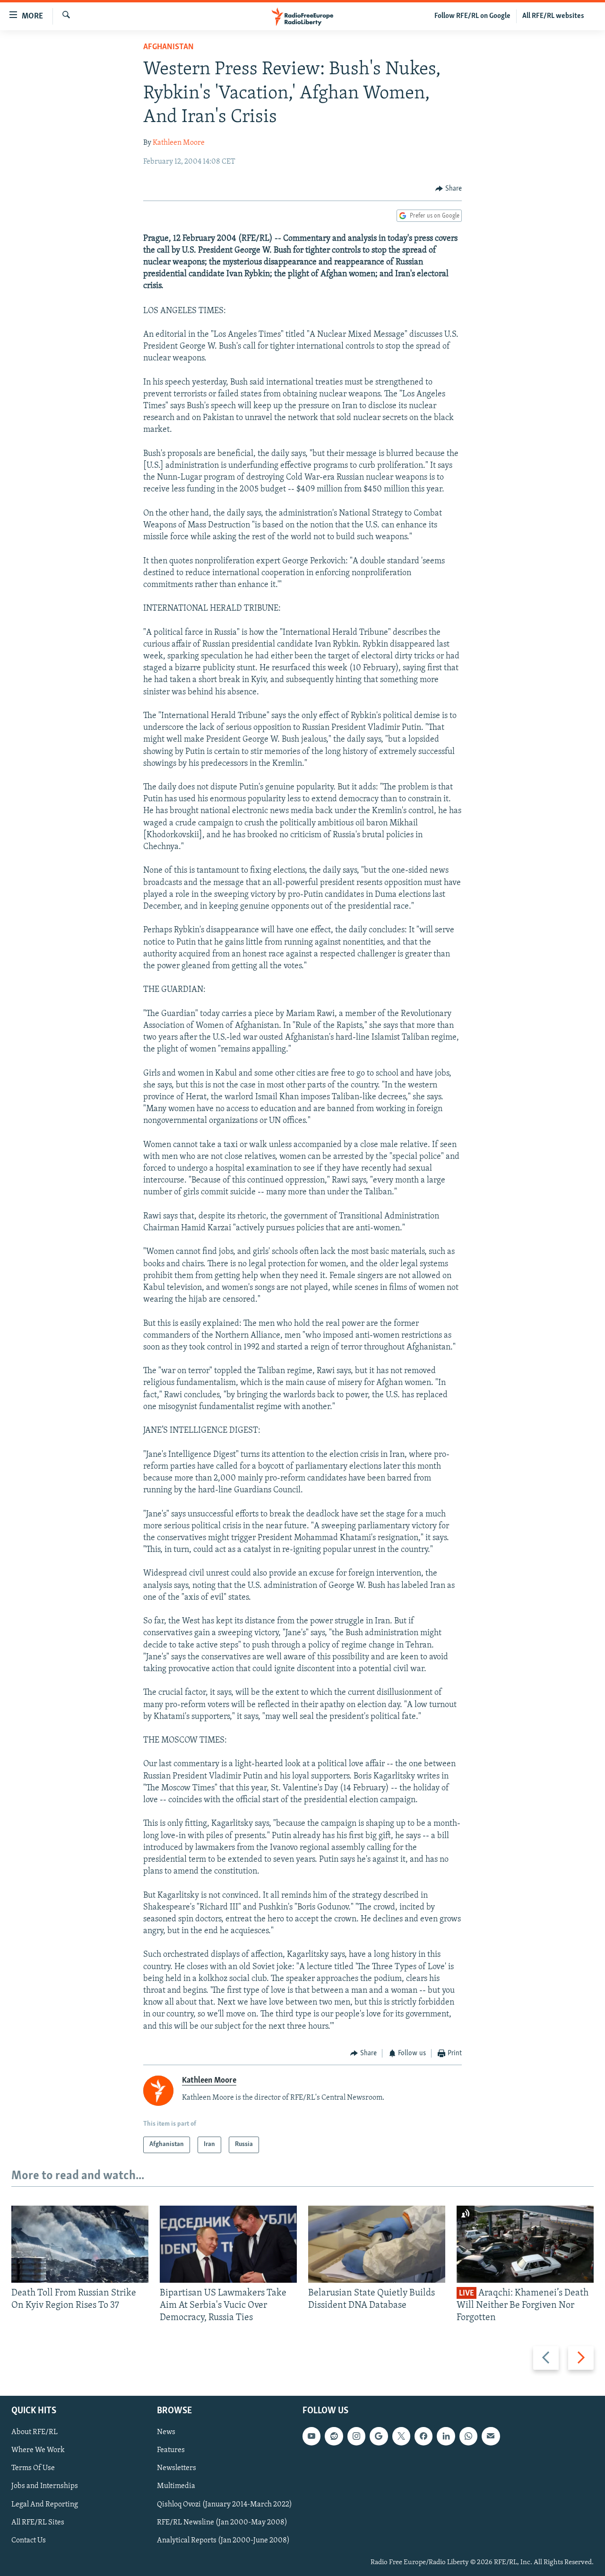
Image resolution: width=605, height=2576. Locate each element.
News (166, 2432)
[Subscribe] (491, 2436)
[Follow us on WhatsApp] (468, 2436)
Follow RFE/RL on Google (472, 16)
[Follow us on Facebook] (423, 2436)
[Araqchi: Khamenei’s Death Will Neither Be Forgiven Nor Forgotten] (525, 2244)
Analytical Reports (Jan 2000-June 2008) (223, 2540)
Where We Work (38, 2450)
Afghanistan (169, 47)
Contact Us (29, 2540)
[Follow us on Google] (379, 2436)
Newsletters (177, 2468)
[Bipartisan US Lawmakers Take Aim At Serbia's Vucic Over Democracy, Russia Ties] (228, 2244)
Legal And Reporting (45, 2504)
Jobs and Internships (45, 2486)
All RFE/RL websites (553, 16)
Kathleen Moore (179, 143)
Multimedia (176, 2486)
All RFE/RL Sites (38, 2522)
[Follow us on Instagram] (356, 2436)
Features (171, 2450)
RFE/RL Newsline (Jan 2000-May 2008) (222, 2522)
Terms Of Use (33, 2468)
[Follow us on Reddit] (334, 2436)
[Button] (449, 189)
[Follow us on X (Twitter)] (401, 2436)
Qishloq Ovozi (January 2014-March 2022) (225, 2504)
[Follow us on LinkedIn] (446, 2436)
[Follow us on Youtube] (311, 2436)
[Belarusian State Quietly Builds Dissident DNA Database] (377, 2244)
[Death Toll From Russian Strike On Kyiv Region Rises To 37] (80, 2244)
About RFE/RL (35, 2432)
